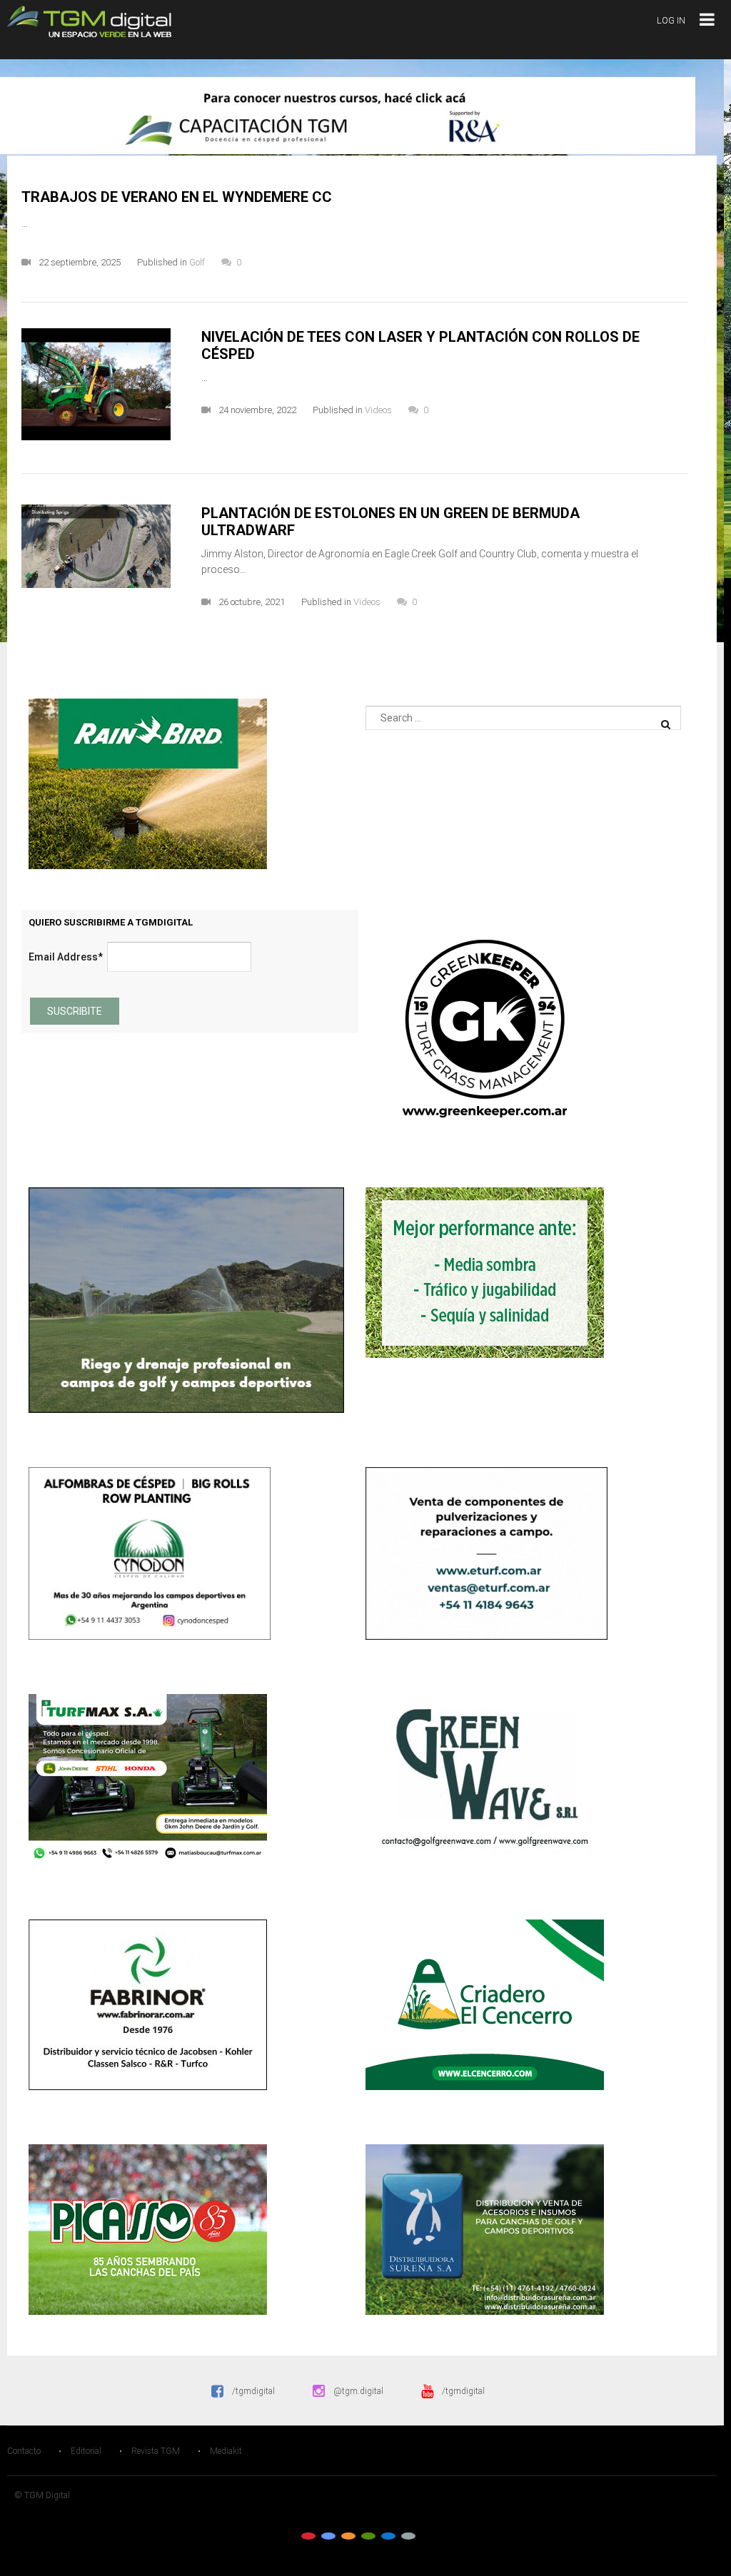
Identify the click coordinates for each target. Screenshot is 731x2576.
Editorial (86, 2451)
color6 (408, 2536)
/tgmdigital (253, 2391)
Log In (671, 20)
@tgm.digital (358, 2391)
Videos (378, 410)
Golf (197, 262)
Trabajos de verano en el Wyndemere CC (177, 197)
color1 (308, 2536)
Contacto (24, 2451)
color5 (388, 2536)
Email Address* (66, 957)
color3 (348, 2536)
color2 (328, 2536)
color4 (368, 2536)
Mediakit (226, 2451)
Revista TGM (156, 2451)
